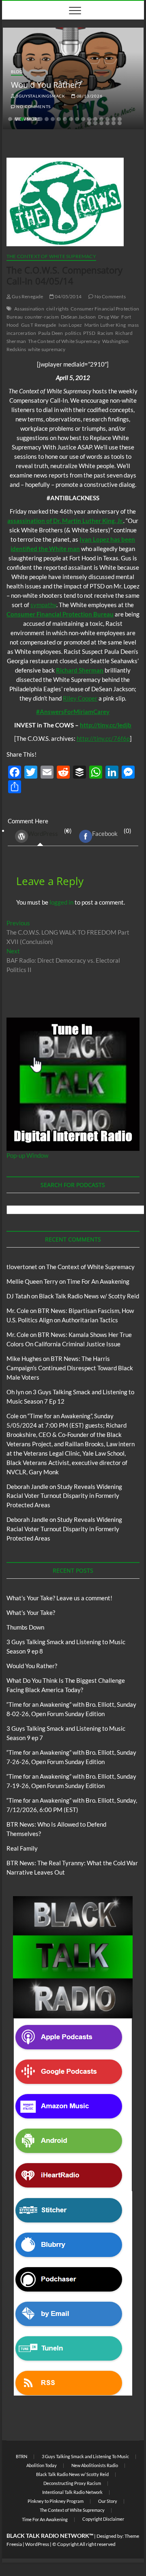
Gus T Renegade (39, 325)
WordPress (43, 833)
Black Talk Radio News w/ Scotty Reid (89, 1296)
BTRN (21, 2456)
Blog (17, 72)
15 (95, 119)
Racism (105, 333)
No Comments (33, 106)
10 (65, 119)
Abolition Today (42, 2465)
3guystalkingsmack (40, 96)
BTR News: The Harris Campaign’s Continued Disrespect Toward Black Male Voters (70, 1368)
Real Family (22, 1848)
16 (101, 119)
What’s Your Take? (31, 1612)
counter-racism (42, 317)
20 (89, 123)
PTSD (89, 333)
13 (83, 119)
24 (114, 123)
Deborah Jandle (27, 1487)
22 (101, 123)
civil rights (57, 309)
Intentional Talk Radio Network (72, 2492)
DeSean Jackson (78, 317)
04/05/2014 (68, 296)
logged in (61, 902)
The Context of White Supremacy (51, 256)
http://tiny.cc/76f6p (103, 738)
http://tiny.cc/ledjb (106, 725)
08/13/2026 (89, 96)
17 (107, 119)
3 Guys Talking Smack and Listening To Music (85, 2456)
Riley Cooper (80, 698)
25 (120, 123)
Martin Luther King (105, 325)
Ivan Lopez (70, 325)
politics (73, 333)
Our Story (108, 2501)
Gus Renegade (27, 296)
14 (89, 119)
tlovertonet (22, 1267)
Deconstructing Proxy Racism (72, 2483)
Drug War (109, 317)
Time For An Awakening (98, 1281)
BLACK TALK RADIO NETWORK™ (50, 2536)
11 (71, 119)
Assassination (29, 309)
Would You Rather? (46, 85)
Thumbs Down (25, 1627)
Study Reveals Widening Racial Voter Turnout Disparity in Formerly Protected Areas (64, 1496)
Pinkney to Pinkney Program (56, 2501)
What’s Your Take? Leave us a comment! (59, 1598)
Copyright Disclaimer (103, 2519)
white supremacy (47, 349)
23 (107, 123)
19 (120, 119)
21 (95, 123)
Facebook (105, 833)
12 (77, 119)
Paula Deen (50, 333)
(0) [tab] (50, 832)
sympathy (43, 605)
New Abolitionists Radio (95, 2465)
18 (114, 119)
